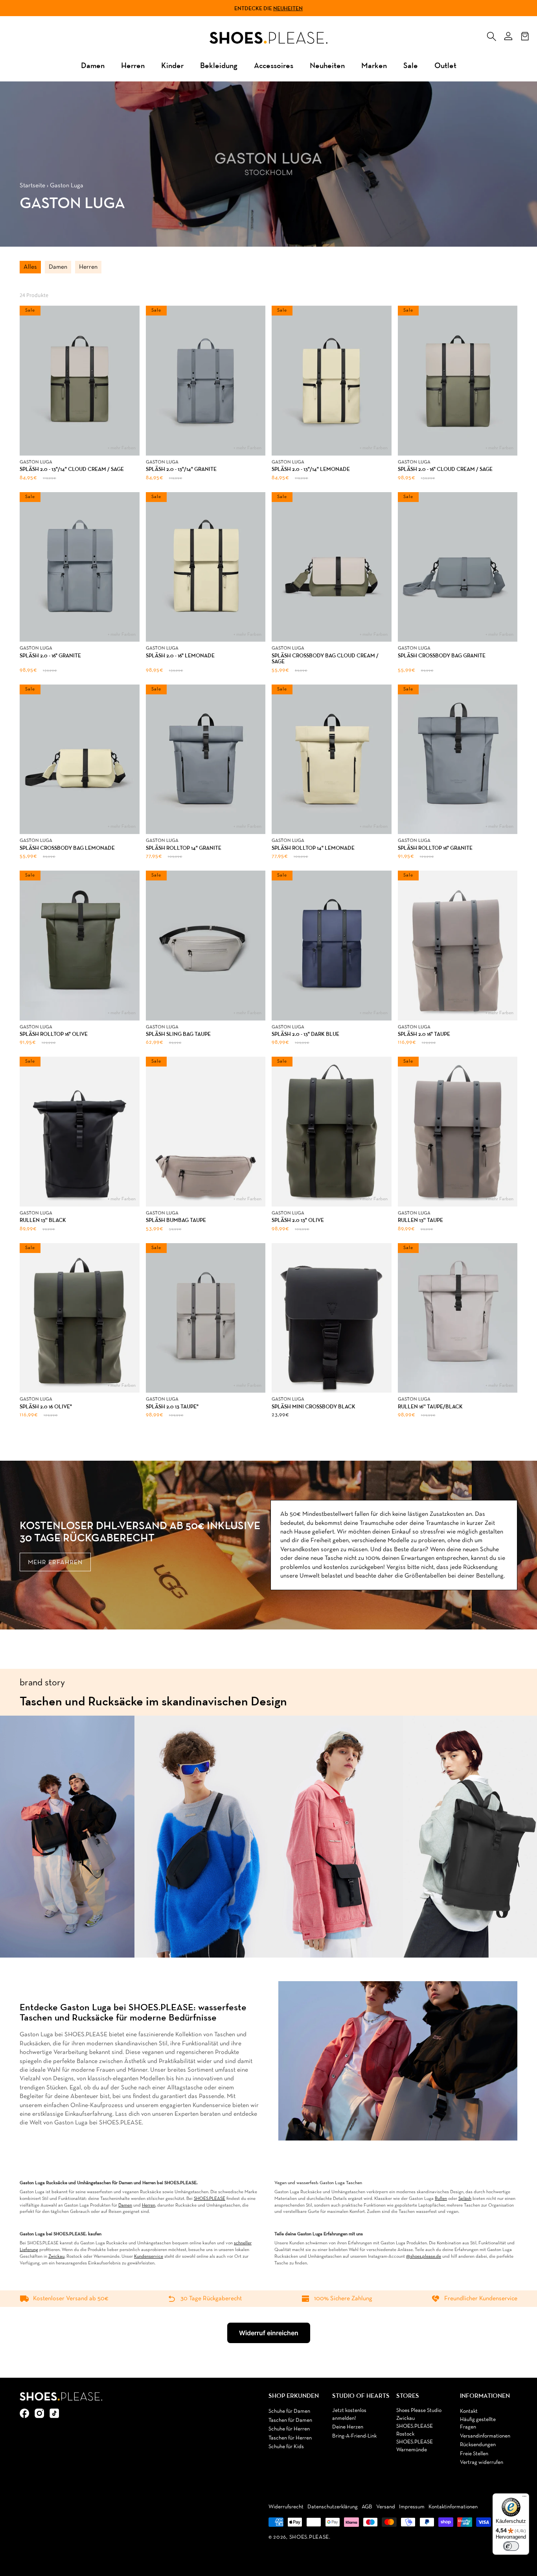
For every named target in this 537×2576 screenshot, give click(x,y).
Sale (411, 65)
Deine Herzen (348, 2427)
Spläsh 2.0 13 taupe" (172, 1407)
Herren (133, 65)
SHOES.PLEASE (210, 2199)
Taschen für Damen (290, 2420)
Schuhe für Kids (286, 2447)
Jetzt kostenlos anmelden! (349, 2415)
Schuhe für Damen (289, 2411)
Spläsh (465, 2199)
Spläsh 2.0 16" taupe (424, 1034)
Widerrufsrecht (286, 2507)
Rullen (441, 2199)
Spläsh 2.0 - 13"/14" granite (181, 469)
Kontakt (469, 2411)
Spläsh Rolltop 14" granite (184, 848)
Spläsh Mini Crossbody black (314, 1407)
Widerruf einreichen (269, 2333)
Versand (386, 2507)
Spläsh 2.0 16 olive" (46, 1407)
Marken (374, 65)
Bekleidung (219, 65)
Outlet (445, 65)
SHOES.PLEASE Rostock (415, 2430)
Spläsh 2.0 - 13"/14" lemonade (311, 469)
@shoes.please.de (424, 2257)
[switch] (511, 2546)
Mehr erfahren (55, 1563)
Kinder (172, 65)
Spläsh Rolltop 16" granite (435, 848)
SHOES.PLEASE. (310, 2537)
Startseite (32, 186)
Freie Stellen (474, 2454)
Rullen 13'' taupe (420, 1220)
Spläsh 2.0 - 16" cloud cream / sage (445, 469)
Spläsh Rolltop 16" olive (54, 1034)
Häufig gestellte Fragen (478, 2424)
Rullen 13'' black (43, 1220)
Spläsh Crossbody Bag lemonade (67, 848)
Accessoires (274, 65)
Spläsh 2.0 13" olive (298, 1220)
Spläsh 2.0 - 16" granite (50, 656)
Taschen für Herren (290, 2438)
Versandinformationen (485, 2436)
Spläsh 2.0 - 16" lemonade (180, 656)
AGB (367, 2507)
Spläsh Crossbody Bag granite (442, 656)
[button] (491, 35)
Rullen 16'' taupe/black (430, 1407)
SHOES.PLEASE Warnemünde (415, 2446)
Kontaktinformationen (453, 2507)
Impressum (412, 2507)
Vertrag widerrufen (482, 2463)
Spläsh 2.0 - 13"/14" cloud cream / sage (72, 469)
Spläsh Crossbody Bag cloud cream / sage (325, 659)
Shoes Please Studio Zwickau (419, 2415)
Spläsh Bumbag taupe (176, 1220)
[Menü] (524, 2498)
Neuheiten (288, 8)
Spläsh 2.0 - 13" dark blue (305, 1034)
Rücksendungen (478, 2445)
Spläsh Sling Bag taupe (178, 1034)
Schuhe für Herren (289, 2429)
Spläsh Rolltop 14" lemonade (313, 848)
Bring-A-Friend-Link (354, 2436)
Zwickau (56, 2257)
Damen (93, 65)
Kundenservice (149, 2257)
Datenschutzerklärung (333, 2507)
